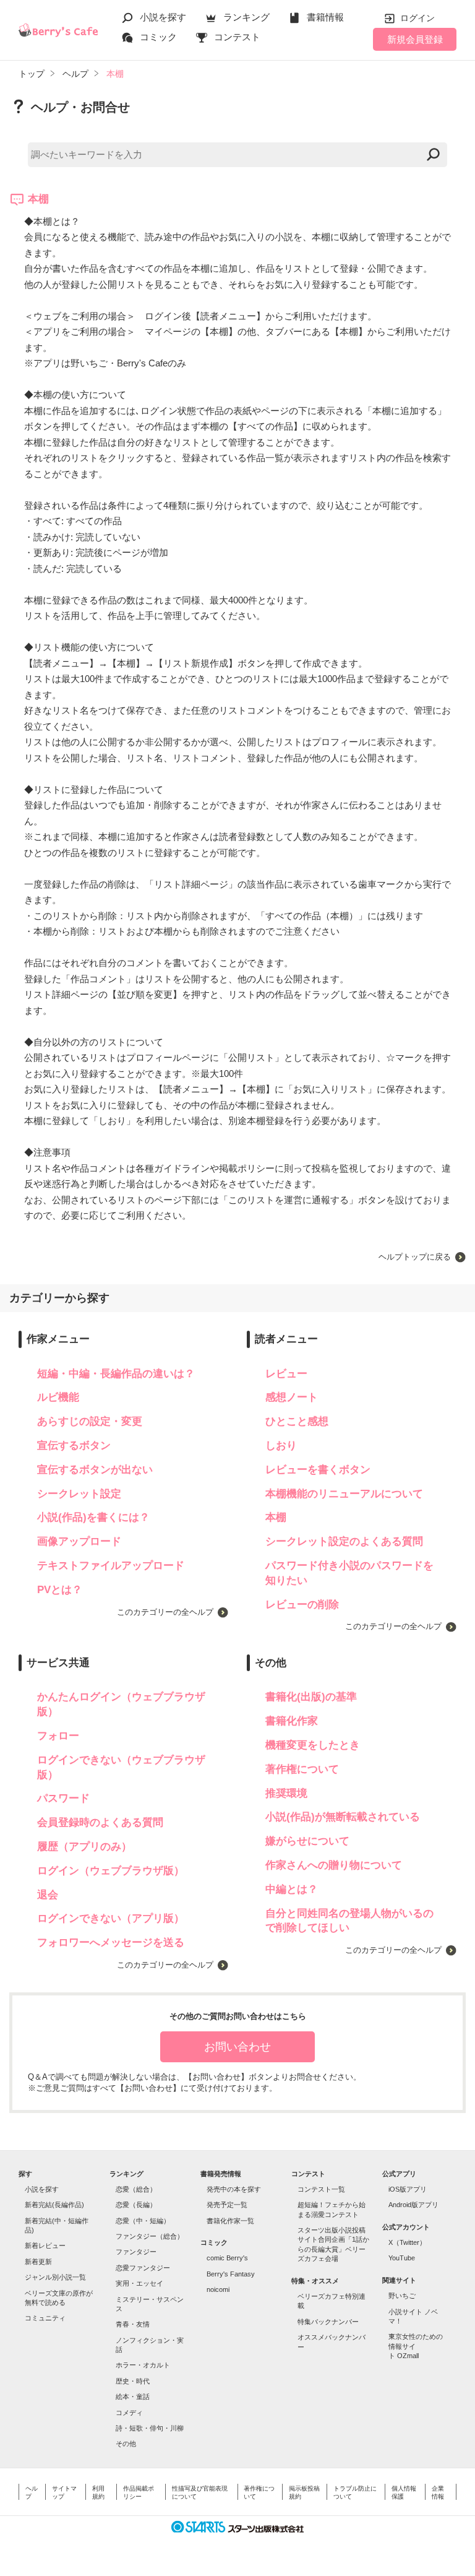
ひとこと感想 (297, 1421)
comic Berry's (227, 2258)
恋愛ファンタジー (143, 2268)
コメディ (129, 2413)
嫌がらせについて (307, 1841)
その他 (126, 2444)
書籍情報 (325, 17)
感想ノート (292, 1397)
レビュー (286, 1374)
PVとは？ (60, 1590)
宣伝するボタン (74, 1446)
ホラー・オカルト (143, 2365)
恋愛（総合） (136, 2189)
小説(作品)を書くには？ (93, 1517)
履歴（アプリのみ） (84, 1847)
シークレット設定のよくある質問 (344, 1541)
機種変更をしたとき (313, 1745)
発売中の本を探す (234, 2189)
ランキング (246, 17)
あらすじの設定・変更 (90, 1421)
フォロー (58, 1736)
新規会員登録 (415, 39)
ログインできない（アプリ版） (111, 1918)
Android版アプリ (413, 2205)
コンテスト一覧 (321, 2189)
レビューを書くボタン (318, 1470)
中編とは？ (292, 1889)
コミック (158, 37)
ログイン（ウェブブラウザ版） (111, 1871)
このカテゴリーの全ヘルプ (165, 1612)
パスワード (63, 1798)
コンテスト (237, 37)
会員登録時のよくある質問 (100, 1822)
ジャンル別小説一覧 (55, 2277)
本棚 (276, 1517)
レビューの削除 (302, 1605)
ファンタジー (136, 2252)
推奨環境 (286, 1793)
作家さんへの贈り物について (334, 1865)
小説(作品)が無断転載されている (343, 1817)
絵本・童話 (133, 2397)
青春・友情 (133, 2324)
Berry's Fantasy (231, 2274)
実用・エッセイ (139, 2283)
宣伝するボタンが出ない (95, 1470)
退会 (48, 1895)
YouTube (402, 2258)
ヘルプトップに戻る (415, 1257)
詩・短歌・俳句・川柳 (150, 2428)
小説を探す (163, 17)
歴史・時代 (133, 2381)
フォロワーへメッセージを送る (111, 1943)
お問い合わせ (237, 2047)
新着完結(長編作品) (54, 2205)
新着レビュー (45, 2245)
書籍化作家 (292, 1721)
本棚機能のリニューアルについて (344, 1494)
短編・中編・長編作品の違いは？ (116, 1374)
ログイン (417, 18)
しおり (281, 1446)
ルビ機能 (58, 1397)
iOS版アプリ (408, 2189)
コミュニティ (45, 2318)
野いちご (402, 2296)
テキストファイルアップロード (111, 1566)
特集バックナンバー (328, 2322)
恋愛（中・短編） (143, 2221)
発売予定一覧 (227, 2205)
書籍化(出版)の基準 (311, 1697)
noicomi (218, 2289)
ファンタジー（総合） (150, 2236)
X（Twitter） (407, 2242)
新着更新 (38, 2262)
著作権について (302, 1769)
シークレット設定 (79, 1494)
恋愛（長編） (136, 2205)
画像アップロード (79, 1541)
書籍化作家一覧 (230, 2221)
